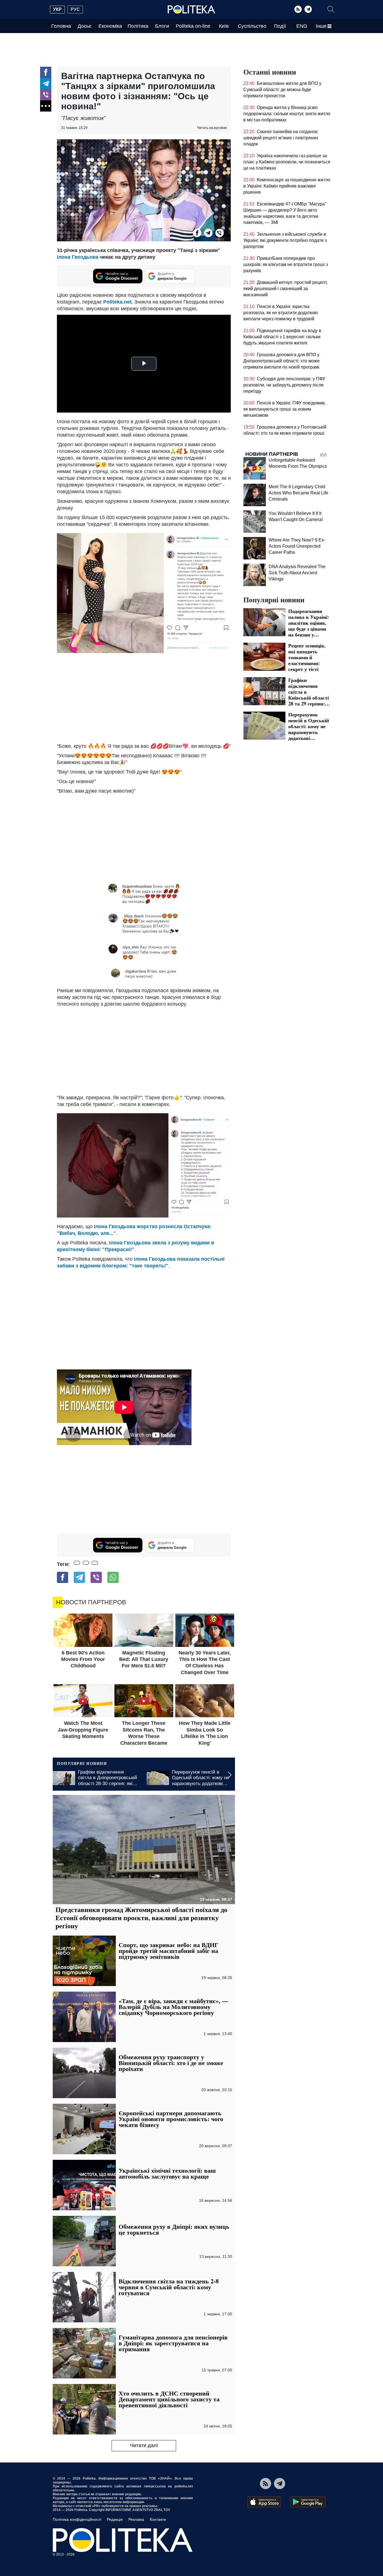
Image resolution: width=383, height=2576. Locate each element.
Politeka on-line (193, 26)
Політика (138, 26)
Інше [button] (321, 26)
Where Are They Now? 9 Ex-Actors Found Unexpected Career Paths (297, 546)
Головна (61, 26)
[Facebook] (46, 72)
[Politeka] (191, 10)
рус (75, 9)
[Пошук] (331, 9)
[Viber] (46, 95)
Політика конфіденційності (77, 2519)
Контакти (158, 2519)
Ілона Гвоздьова (78, 257)
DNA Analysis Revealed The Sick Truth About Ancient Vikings (297, 573)
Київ (224, 26)
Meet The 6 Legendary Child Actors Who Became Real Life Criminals (298, 493)
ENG (302, 26)
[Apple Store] (264, 2502)
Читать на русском (212, 128)
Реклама (136, 2519)
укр (57, 9)
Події (280, 26)
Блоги (162, 26)
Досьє (85, 26)
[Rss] (298, 9)
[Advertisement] (144, 698)
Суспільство (252, 26)
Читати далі (144, 2445)
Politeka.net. (118, 302)
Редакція (115, 2519)
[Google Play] (308, 2502)
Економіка (110, 26)
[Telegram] (308, 9)
